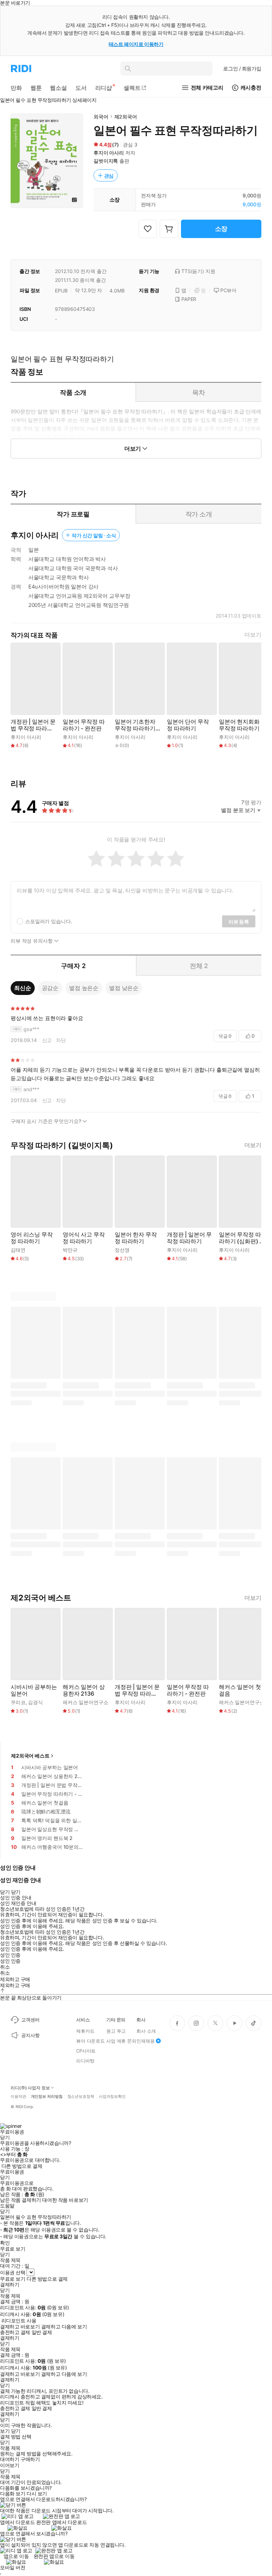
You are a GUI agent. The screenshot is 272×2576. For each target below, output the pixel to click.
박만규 (70, 1250)
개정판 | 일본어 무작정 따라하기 (189, 1238)
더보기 (253, 635)
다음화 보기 (13, 2494)
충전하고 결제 (15, 2332)
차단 (61, 1040)
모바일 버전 (13, 2567)
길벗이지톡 (106, 161)
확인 (5, 2243)
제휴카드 (85, 2031)
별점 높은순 (84, 988)
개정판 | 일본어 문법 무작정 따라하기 (33, 725)
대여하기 (10, 2459)
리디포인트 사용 (19, 2320)
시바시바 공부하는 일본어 (34, 1690)
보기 (5, 2431)
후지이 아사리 (109, 153)
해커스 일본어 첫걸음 (240, 1690)
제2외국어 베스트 (30, 1756)
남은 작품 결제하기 (21, 2200)
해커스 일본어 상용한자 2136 (84, 1690)
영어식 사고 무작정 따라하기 (84, 1238)
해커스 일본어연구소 (86, 1702)
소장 (221, 229)
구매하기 (30, 2459)
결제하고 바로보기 (20, 2327)
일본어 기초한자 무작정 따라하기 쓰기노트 (135, 725)
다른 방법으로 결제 (22, 2166)
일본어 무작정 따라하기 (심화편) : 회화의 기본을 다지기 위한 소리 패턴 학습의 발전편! (241, 1238)
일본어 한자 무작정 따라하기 (136, 1238)
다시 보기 (37, 2494)
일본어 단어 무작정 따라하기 (188, 725)
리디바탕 (85, 2061)
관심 (109, 176)
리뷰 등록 (239, 922)
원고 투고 (116, 2031)
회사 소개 (146, 2031)
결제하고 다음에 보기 (64, 2327)
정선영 (122, 1250)
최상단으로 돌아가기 (39, 1998)
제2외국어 (126, 117)
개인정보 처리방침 (47, 2097)
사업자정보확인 (112, 2097)
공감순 (50, 988)
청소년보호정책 (81, 2097)
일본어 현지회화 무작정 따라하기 (239, 725)
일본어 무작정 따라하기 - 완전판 (84, 725)
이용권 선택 (13, 2272)
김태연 (18, 1250)
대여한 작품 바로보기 (65, 2200)
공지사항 (30, 2035)
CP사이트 (86, 2051)
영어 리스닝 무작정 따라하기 (32, 1238)
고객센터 (30, 2020)
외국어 (101, 117)
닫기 (16, 2431)
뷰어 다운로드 (90, 2041)
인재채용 (145, 2041)
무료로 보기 (13, 2279)
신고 (47, 1040)
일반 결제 (42, 2332)
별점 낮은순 (124, 988)
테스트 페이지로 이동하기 (136, 44)
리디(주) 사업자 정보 (30, 2088)
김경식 (35, 1702)
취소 (5, 1967)
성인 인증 (10, 1955)
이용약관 (18, 2097)
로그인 (242, 68)
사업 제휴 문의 (121, 2041)
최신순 (23, 988)
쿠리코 (18, 1702)
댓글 (225, 1036)
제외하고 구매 (15, 1979)
